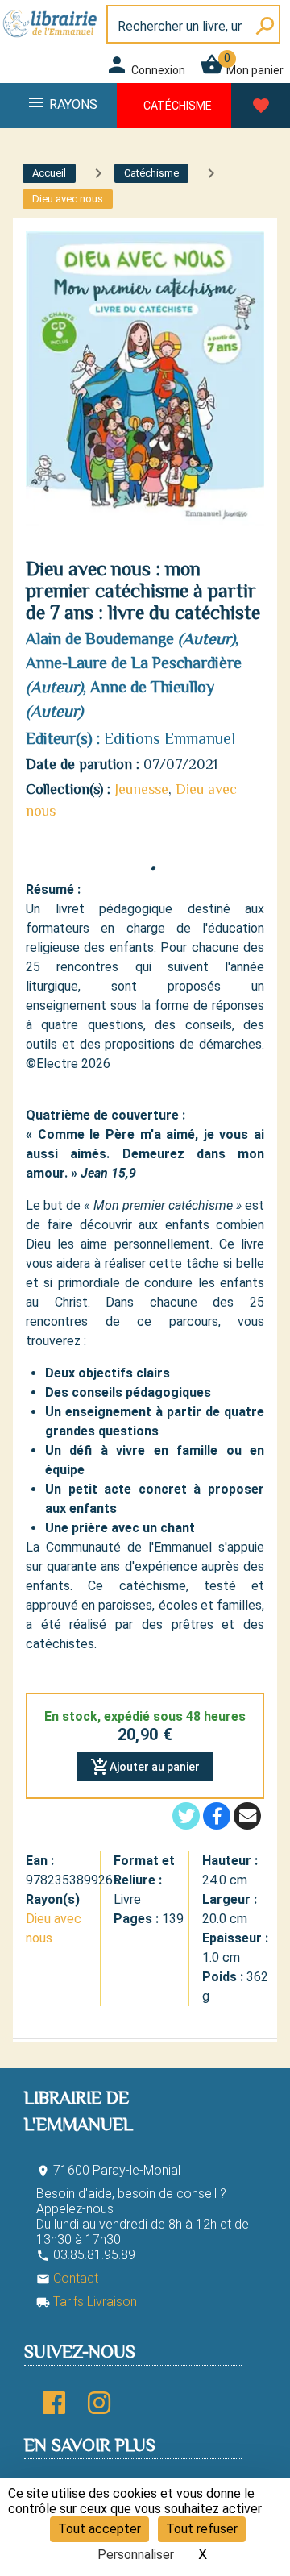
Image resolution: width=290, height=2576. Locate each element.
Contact (67, 2278)
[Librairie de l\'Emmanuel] (52, 38)
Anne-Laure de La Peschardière (134, 663)
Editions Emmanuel (170, 738)
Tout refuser (202, 2529)
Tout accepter (99, 2529)
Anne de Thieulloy (152, 687)
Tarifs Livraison (87, 2302)
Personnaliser (136, 2555)
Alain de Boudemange (100, 638)
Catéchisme (178, 106)
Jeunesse (141, 789)
